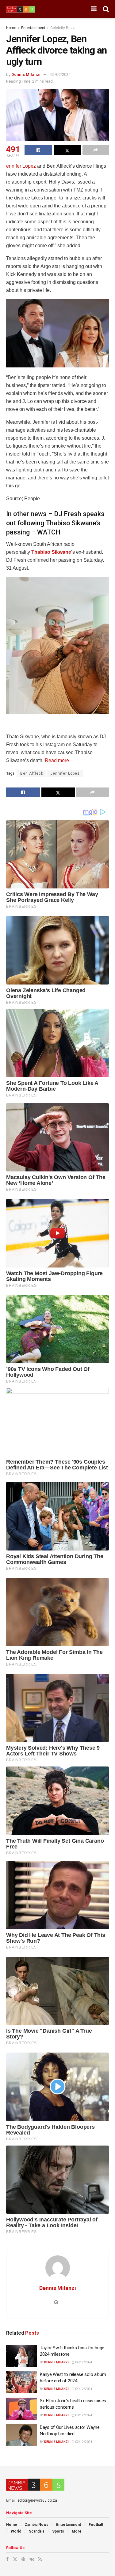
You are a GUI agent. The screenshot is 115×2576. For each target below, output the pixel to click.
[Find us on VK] (32, 2559)
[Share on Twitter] (67, 150)
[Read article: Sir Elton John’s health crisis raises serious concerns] (21, 2409)
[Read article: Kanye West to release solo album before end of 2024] (21, 2382)
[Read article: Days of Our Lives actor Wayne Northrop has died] (21, 2435)
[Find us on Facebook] (7, 2559)
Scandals (37, 2531)
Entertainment (33, 28)
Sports (58, 2531)
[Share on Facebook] (38, 150)
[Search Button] (106, 9)
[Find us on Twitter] (15, 2559)
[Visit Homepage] (21, 9)
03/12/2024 (83, 2415)
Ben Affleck (32, 773)
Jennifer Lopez (65, 773)
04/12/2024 (83, 2362)
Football (96, 2525)
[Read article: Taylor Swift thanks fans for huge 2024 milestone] (21, 2356)
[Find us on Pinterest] (23, 2559)
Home (11, 28)
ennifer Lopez (21, 166)
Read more (57, 760)
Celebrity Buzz (63, 28)
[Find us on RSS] (40, 2559)
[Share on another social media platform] (96, 150)
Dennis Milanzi (26, 74)
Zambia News (37, 2525)
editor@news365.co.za (37, 2500)
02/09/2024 (60, 74)
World (16, 2531)
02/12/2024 (83, 2442)
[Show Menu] (94, 9)
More (77, 2531)
